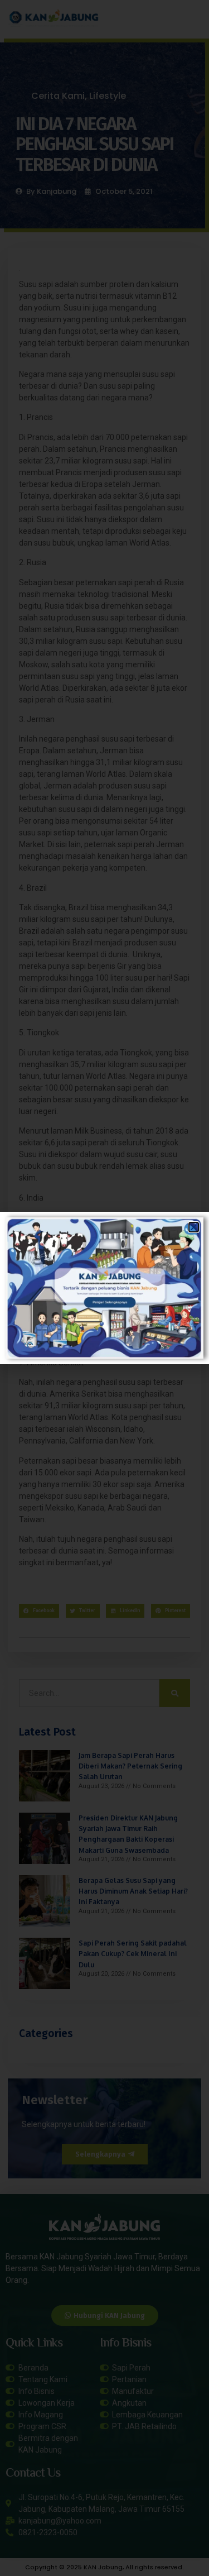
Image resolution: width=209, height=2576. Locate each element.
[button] (194, 1227)
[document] (104, 1288)
